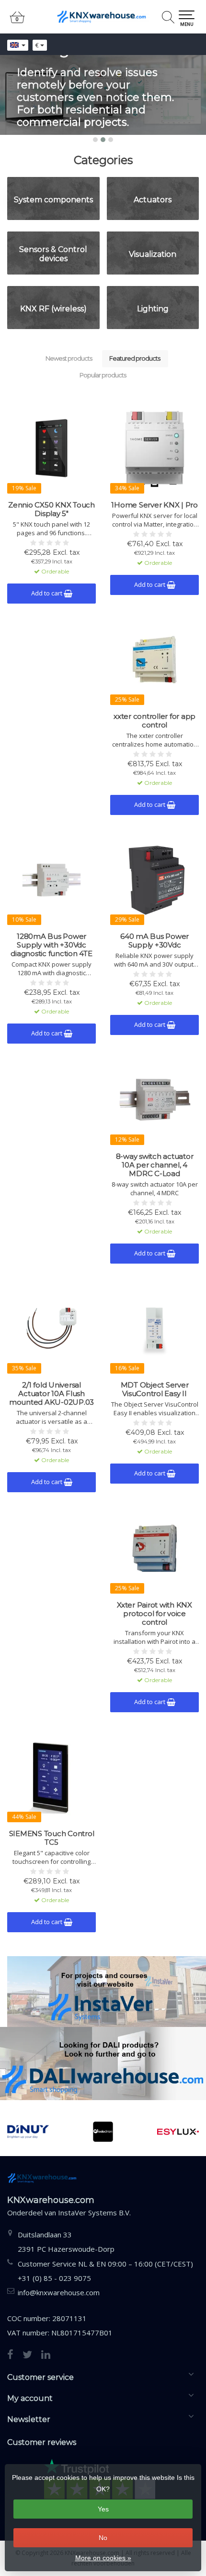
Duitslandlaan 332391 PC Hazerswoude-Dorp (66, 2242)
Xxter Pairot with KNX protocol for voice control (154, 1614)
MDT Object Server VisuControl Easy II (155, 1389)
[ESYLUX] (127, 2132)
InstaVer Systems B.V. (94, 2213)
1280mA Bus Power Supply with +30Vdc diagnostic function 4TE (51, 945)
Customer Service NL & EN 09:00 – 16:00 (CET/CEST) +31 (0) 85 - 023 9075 (105, 2271)
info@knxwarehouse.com (59, 2292)
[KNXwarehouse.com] (103, 17)
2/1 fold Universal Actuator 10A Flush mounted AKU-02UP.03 (51, 1394)
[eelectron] (52, 2132)
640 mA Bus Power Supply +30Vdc (154, 941)
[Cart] (17, 21)
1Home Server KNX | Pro (154, 505)
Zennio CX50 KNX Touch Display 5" (51, 509)
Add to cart (47, 593)
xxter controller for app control (154, 721)
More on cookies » (103, 2558)
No (103, 2538)
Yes (103, 2509)
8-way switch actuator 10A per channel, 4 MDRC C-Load (155, 1165)
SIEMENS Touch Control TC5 (52, 1838)
